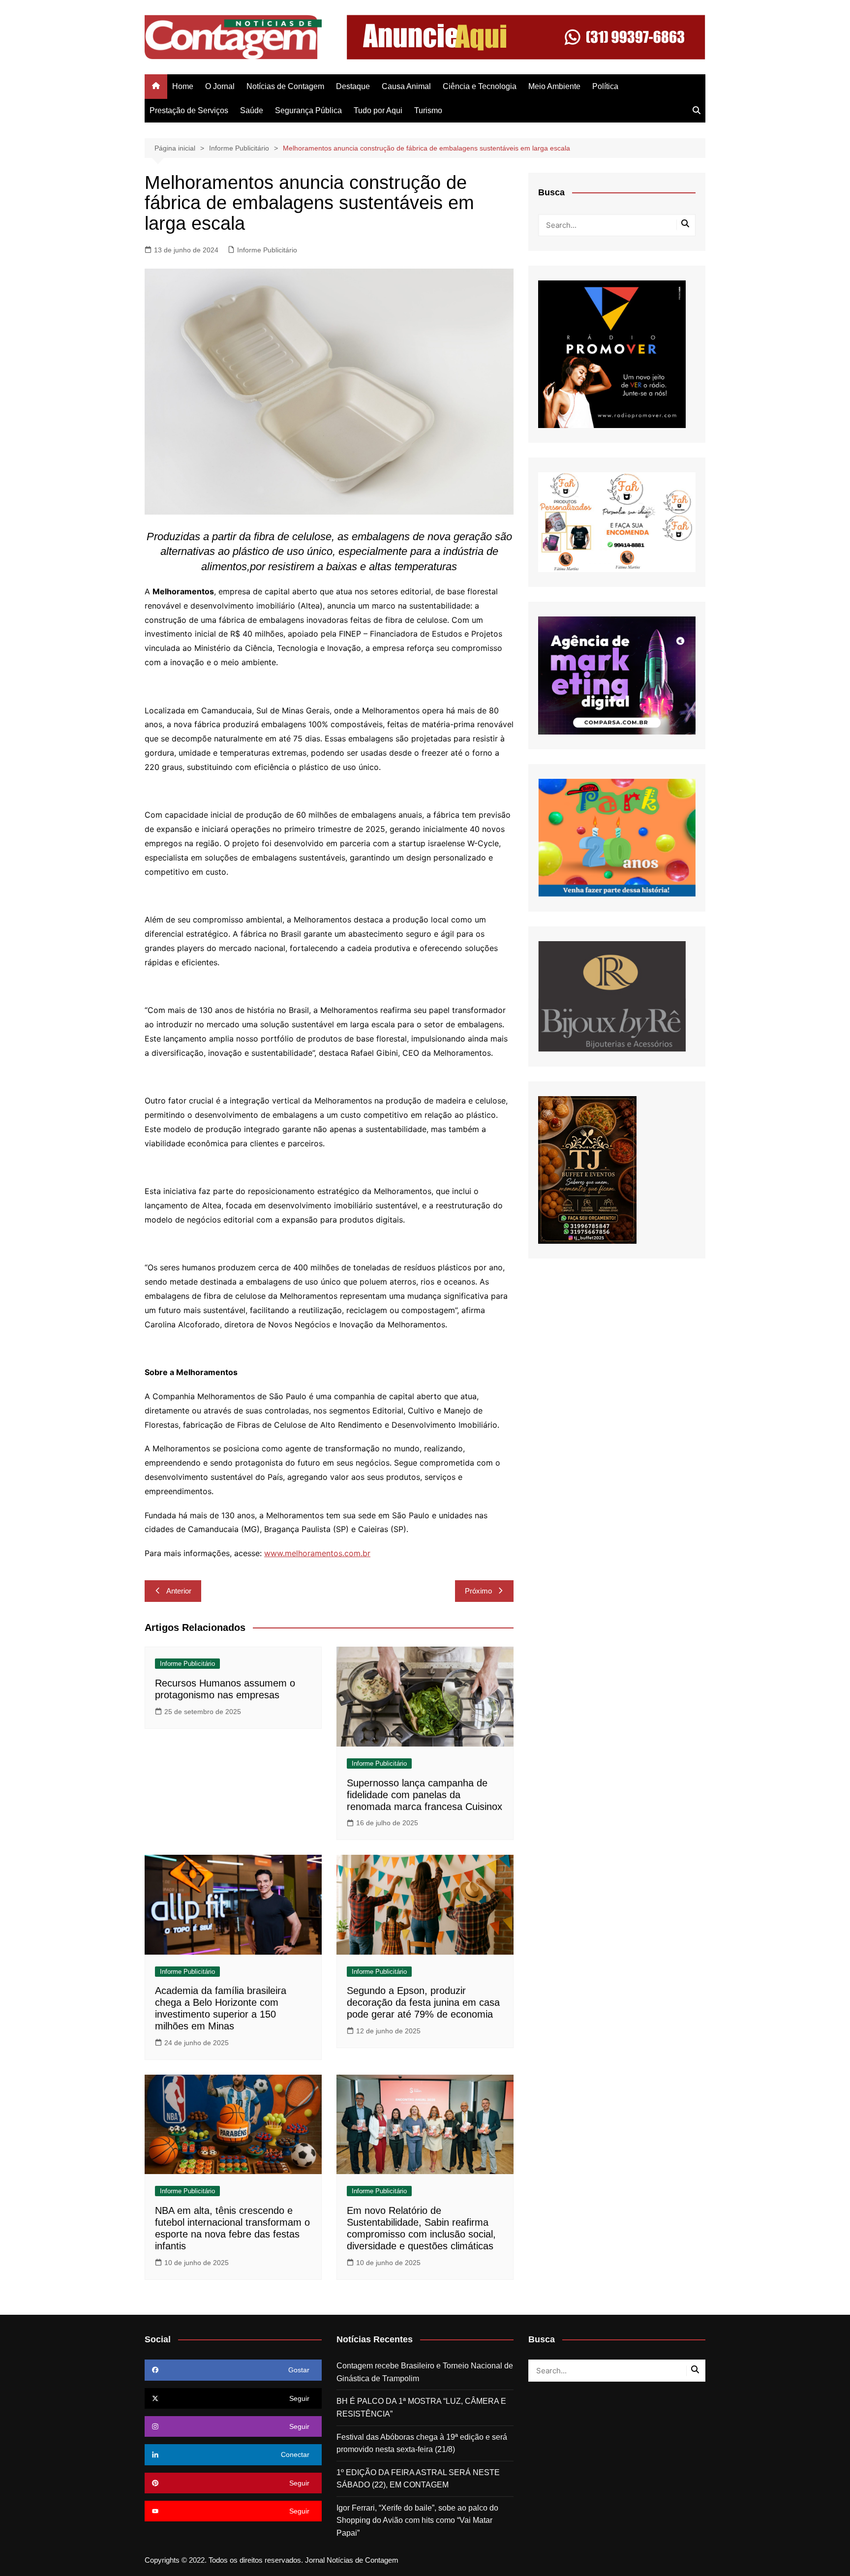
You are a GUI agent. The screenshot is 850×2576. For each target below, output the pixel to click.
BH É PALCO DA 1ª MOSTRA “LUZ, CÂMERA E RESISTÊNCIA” (421, 2407)
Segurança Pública (308, 110)
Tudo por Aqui (378, 110)
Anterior (179, 1591)
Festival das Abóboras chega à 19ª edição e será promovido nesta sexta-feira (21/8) (422, 2443)
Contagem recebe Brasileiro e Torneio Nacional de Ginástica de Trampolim (425, 2372)
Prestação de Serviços (189, 110)
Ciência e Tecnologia (480, 86)
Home (183, 86)
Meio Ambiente (554, 86)
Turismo (428, 110)
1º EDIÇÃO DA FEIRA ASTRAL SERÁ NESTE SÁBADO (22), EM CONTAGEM (418, 2479)
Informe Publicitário (267, 250)
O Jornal (220, 86)
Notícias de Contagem (285, 86)
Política (605, 86)
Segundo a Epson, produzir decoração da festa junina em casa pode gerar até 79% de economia (423, 2002)
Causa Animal (406, 86)
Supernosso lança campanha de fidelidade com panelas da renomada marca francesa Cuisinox (425, 1795)
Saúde (252, 110)
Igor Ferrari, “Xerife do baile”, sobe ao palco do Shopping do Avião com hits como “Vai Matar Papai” (417, 2520)
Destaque (353, 86)
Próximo (478, 1591)
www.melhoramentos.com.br (317, 1553)
